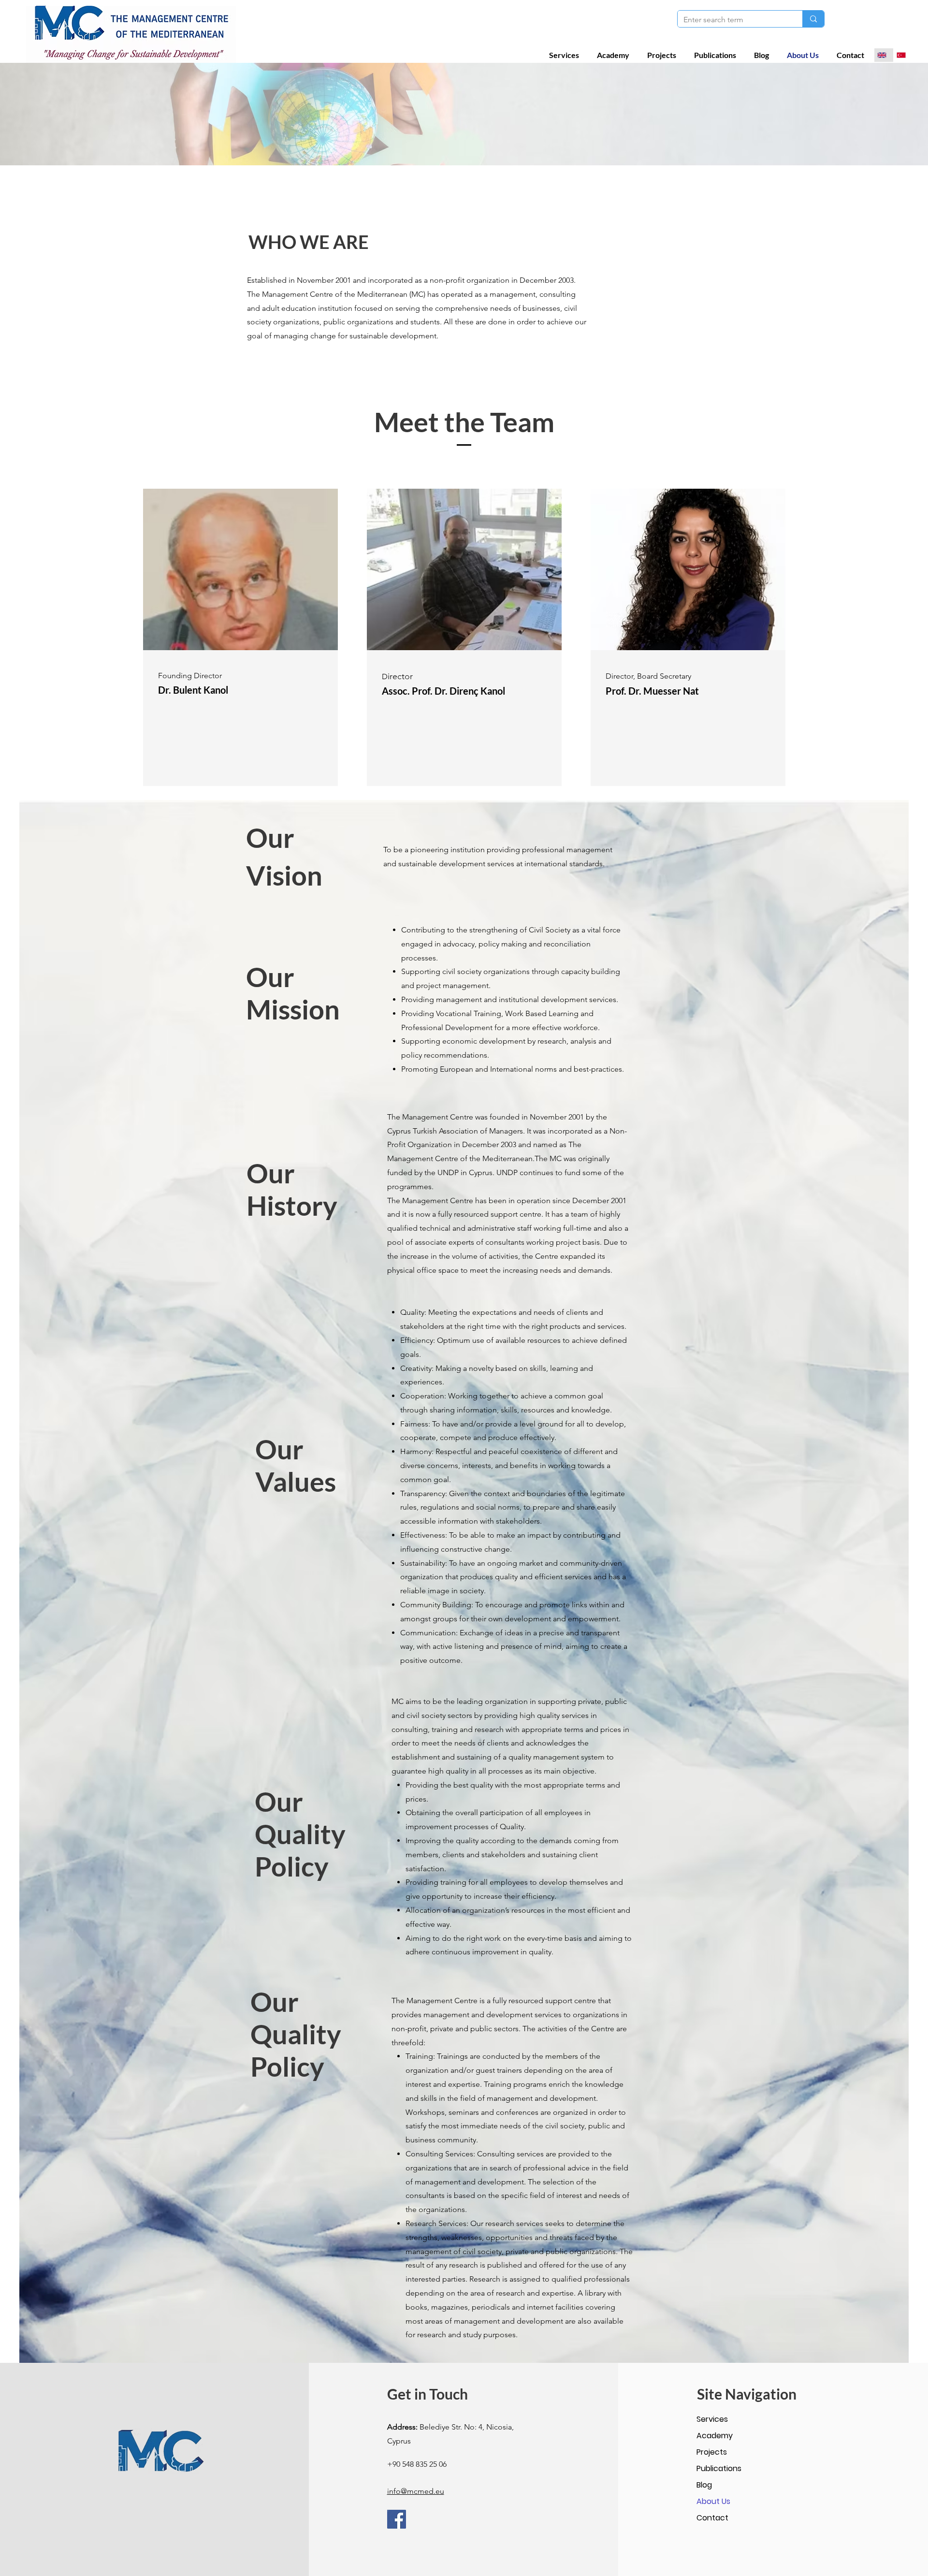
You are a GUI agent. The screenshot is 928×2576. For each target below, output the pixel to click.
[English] (884, 55)
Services (712, 2419)
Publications (719, 2468)
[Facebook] (397, 2519)
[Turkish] (903, 55)
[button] (566, 55)
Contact (712, 2518)
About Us (713, 2501)
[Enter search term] (813, 19)
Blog (704, 2485)
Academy (715, 2436)
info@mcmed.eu (416, 2491)
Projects (712, 2452)
